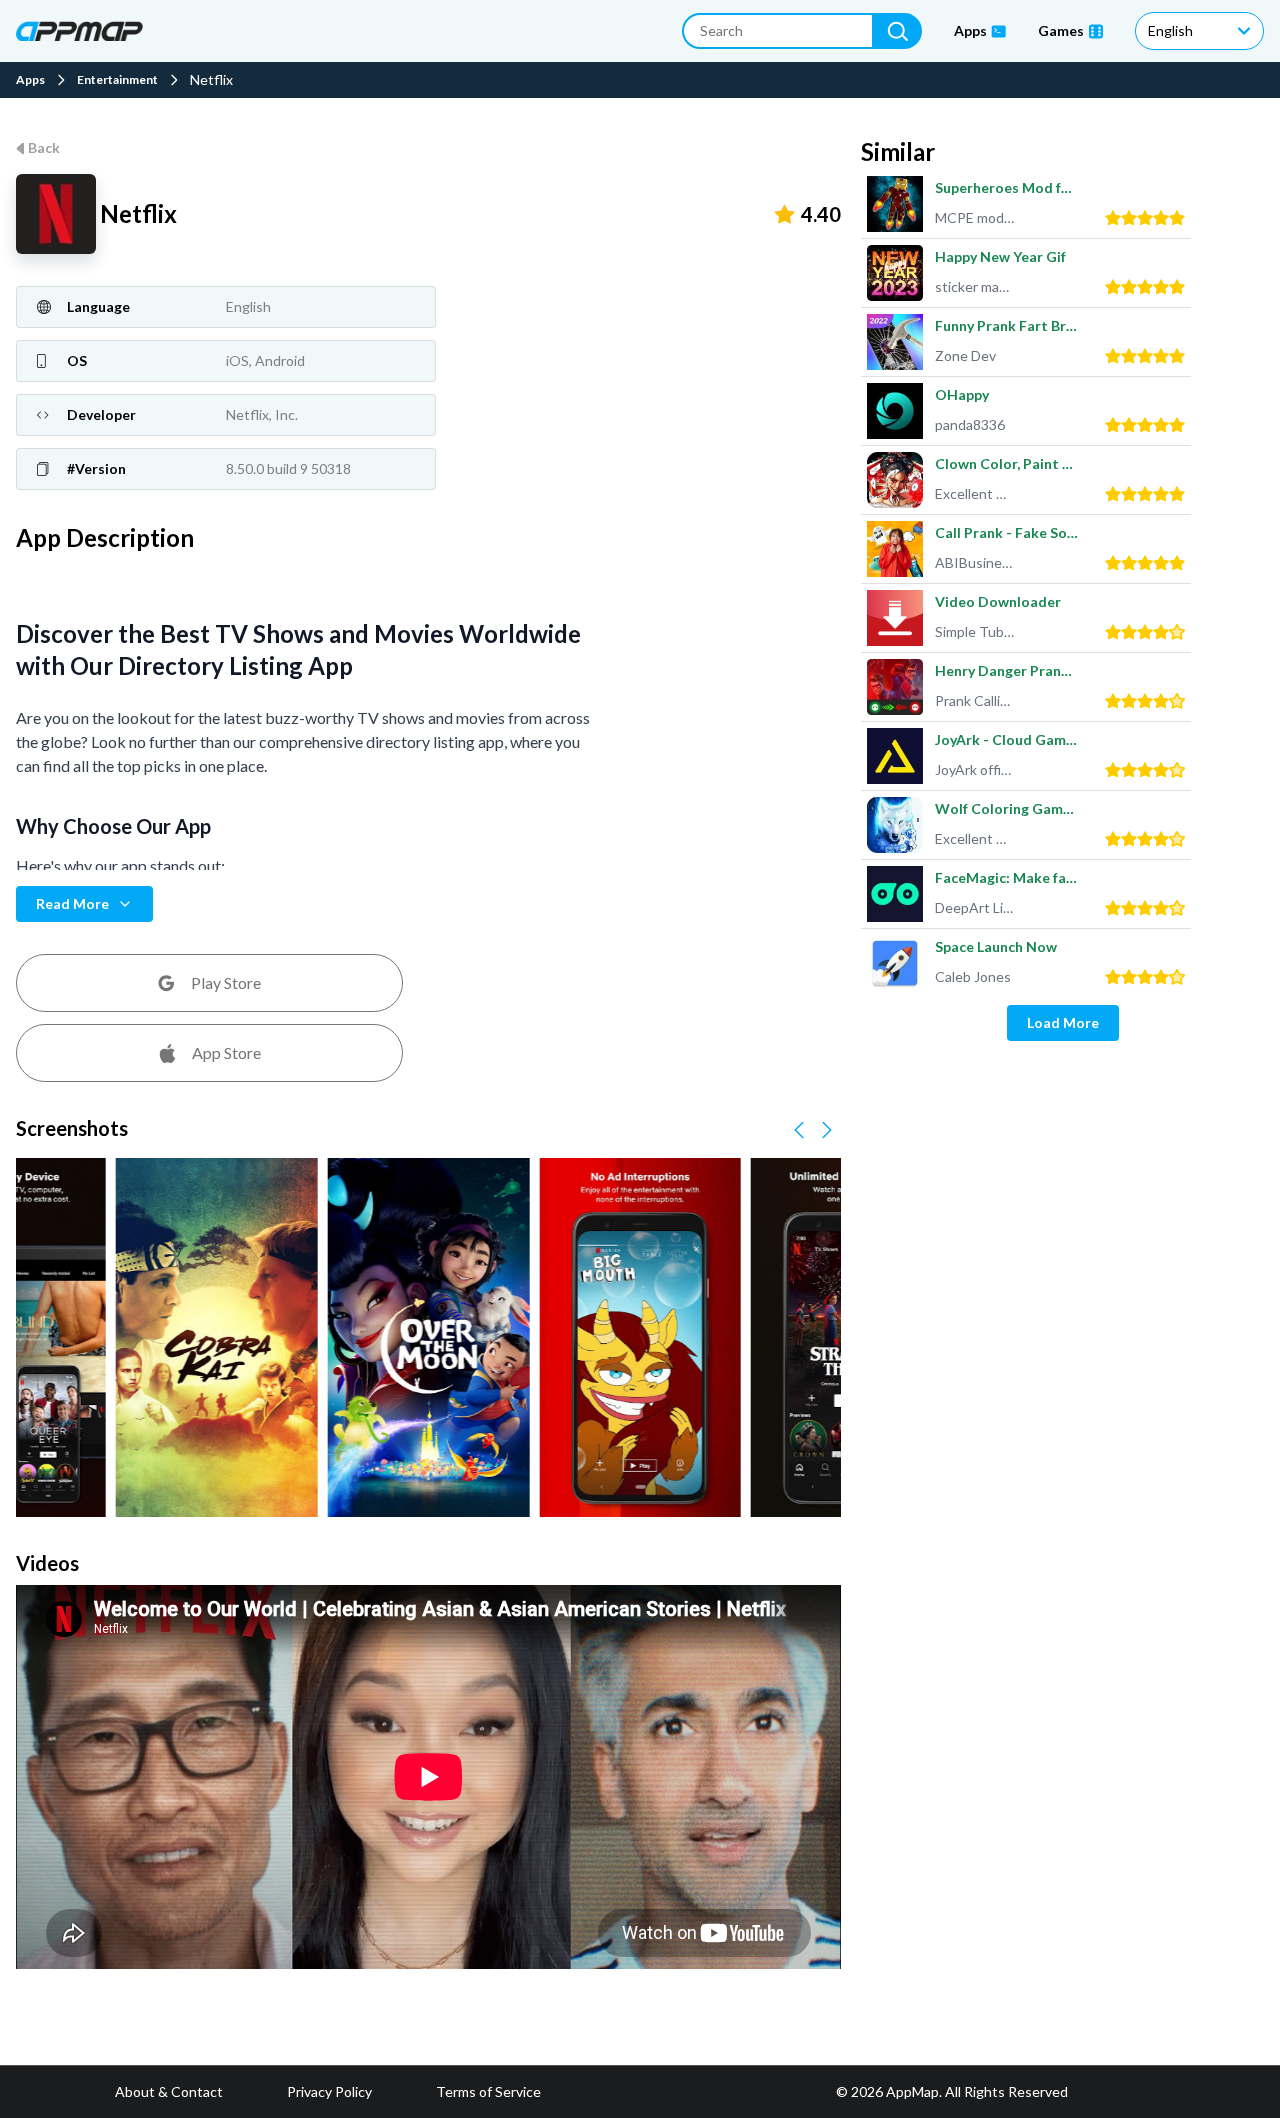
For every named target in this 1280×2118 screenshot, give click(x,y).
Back (44, 147)
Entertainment (117, 80)
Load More (1063, 1022)
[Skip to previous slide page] (799, 1130)
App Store (226, 1052)
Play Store (226, 982)
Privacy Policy (329, 2091)
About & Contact (169, 2091)
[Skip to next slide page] (827, 1130)
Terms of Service (488, 2091)
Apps (30, 80)
